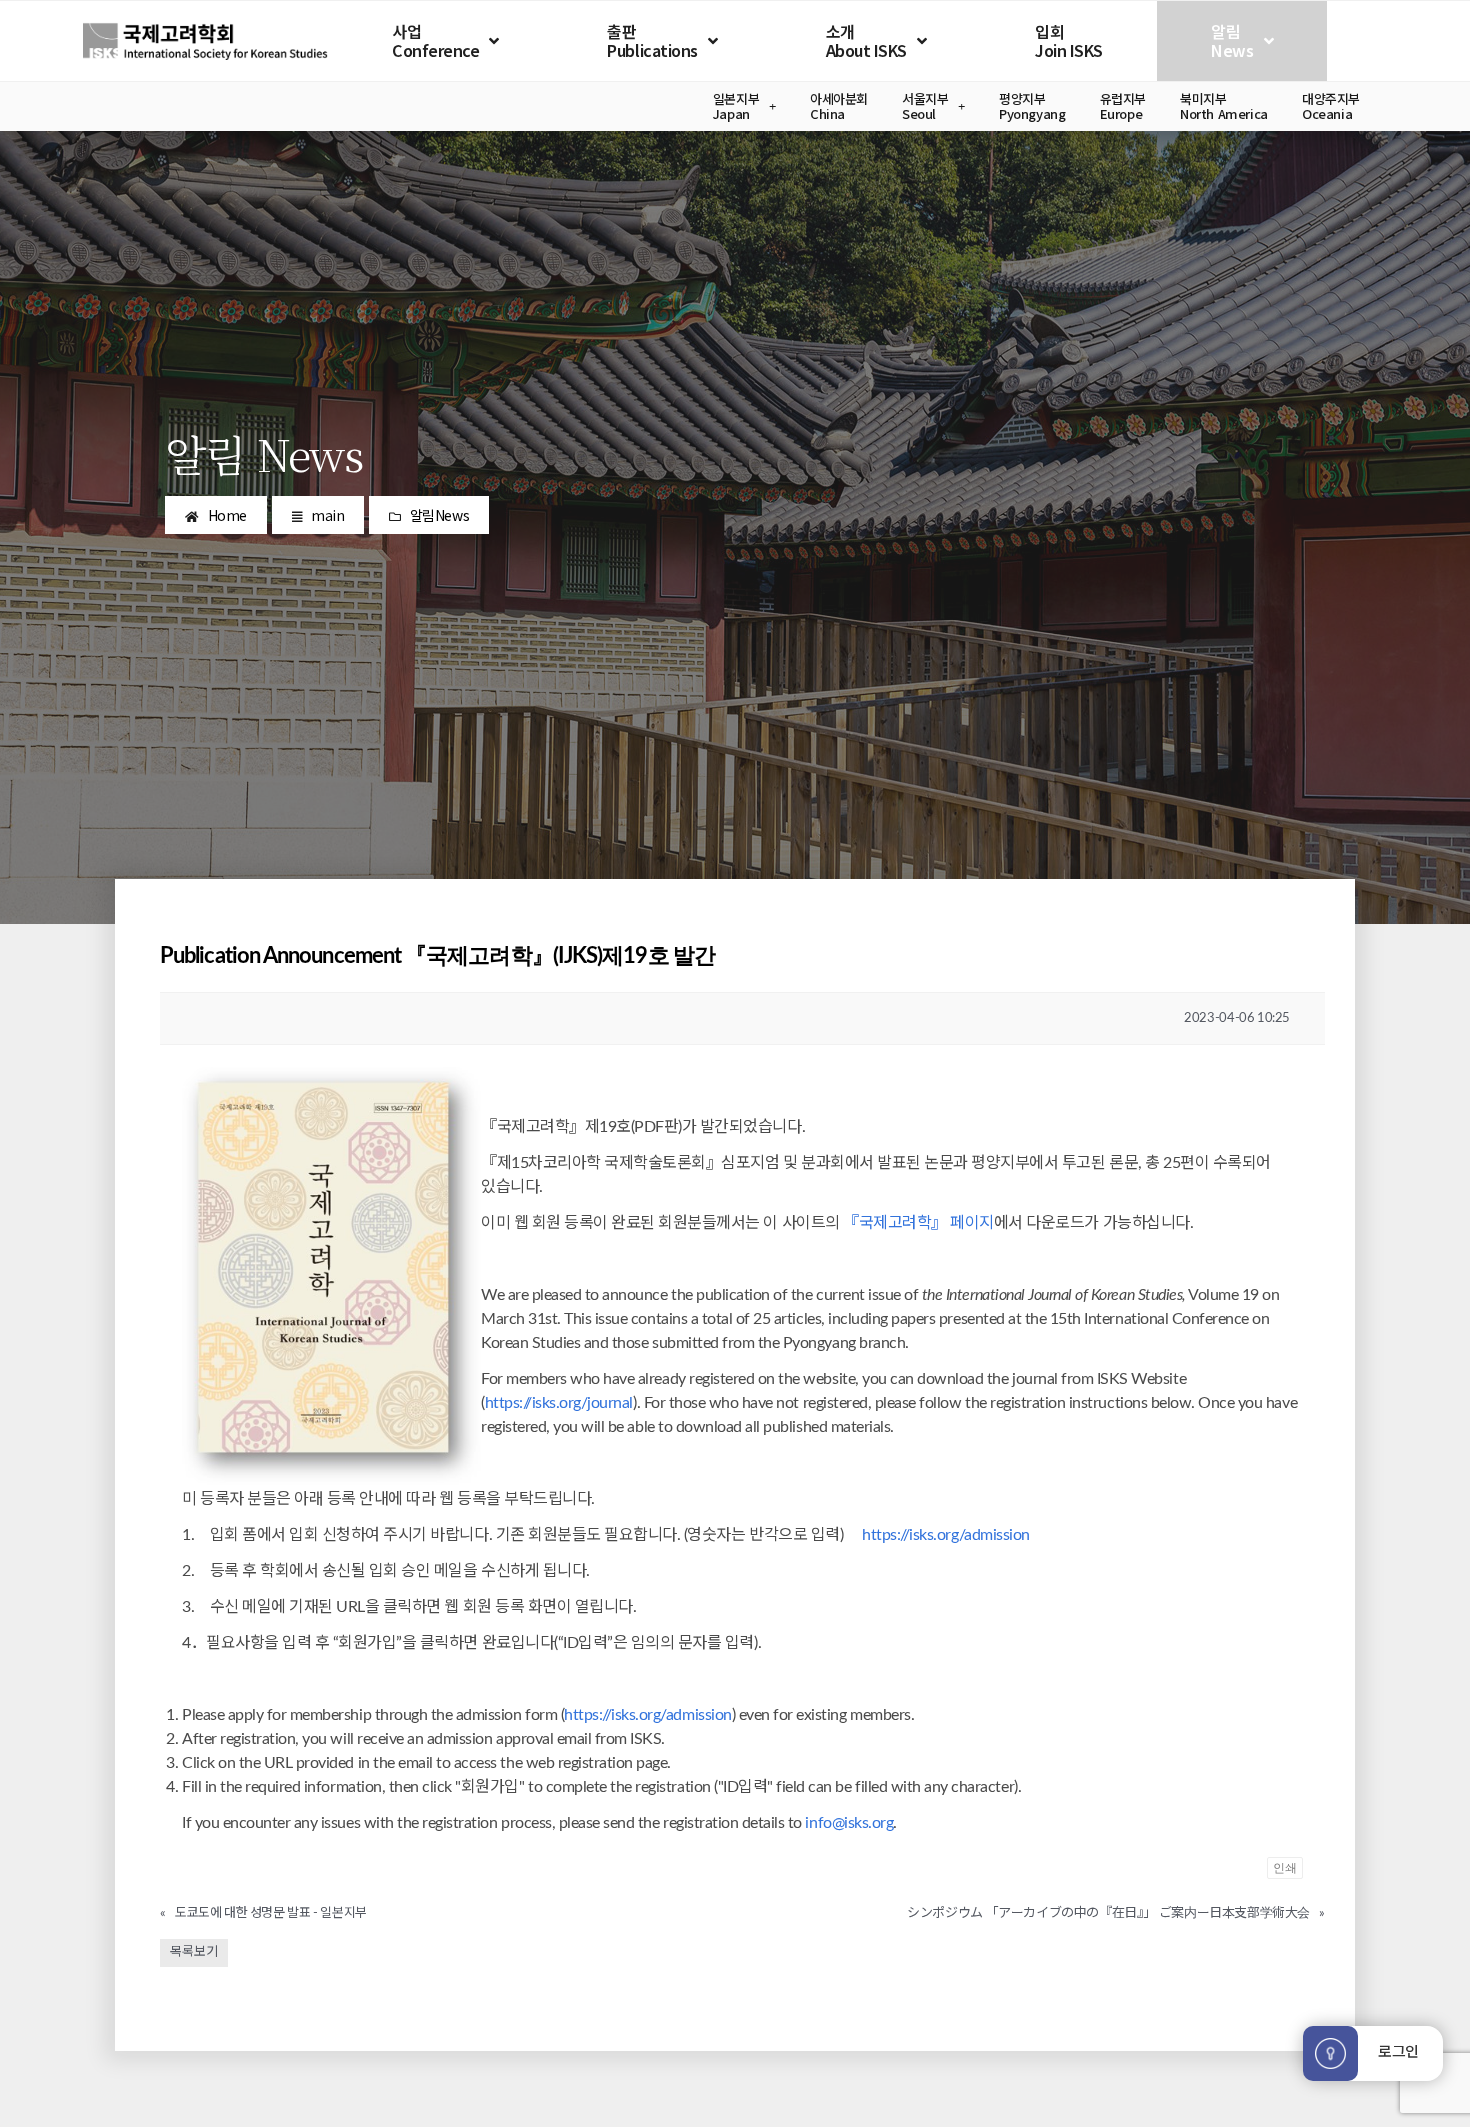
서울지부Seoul (925, 106)
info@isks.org (849, 1823)
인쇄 (1285, 1867)
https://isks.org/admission (946, 1535)
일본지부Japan (736, 106)
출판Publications (652, 40)
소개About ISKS (866, 40)
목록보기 (194, 1952)
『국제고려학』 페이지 (918, 1223)
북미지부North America (1224, 106)
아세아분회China (839, 106)
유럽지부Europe (1123, 106)
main (327, 515)
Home (227, 515)
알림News (1232, 40)
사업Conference (435, 40)
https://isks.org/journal (559, 1403)
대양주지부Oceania (1331, 106)
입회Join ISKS (1069, 40)
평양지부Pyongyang (1032, 106)
